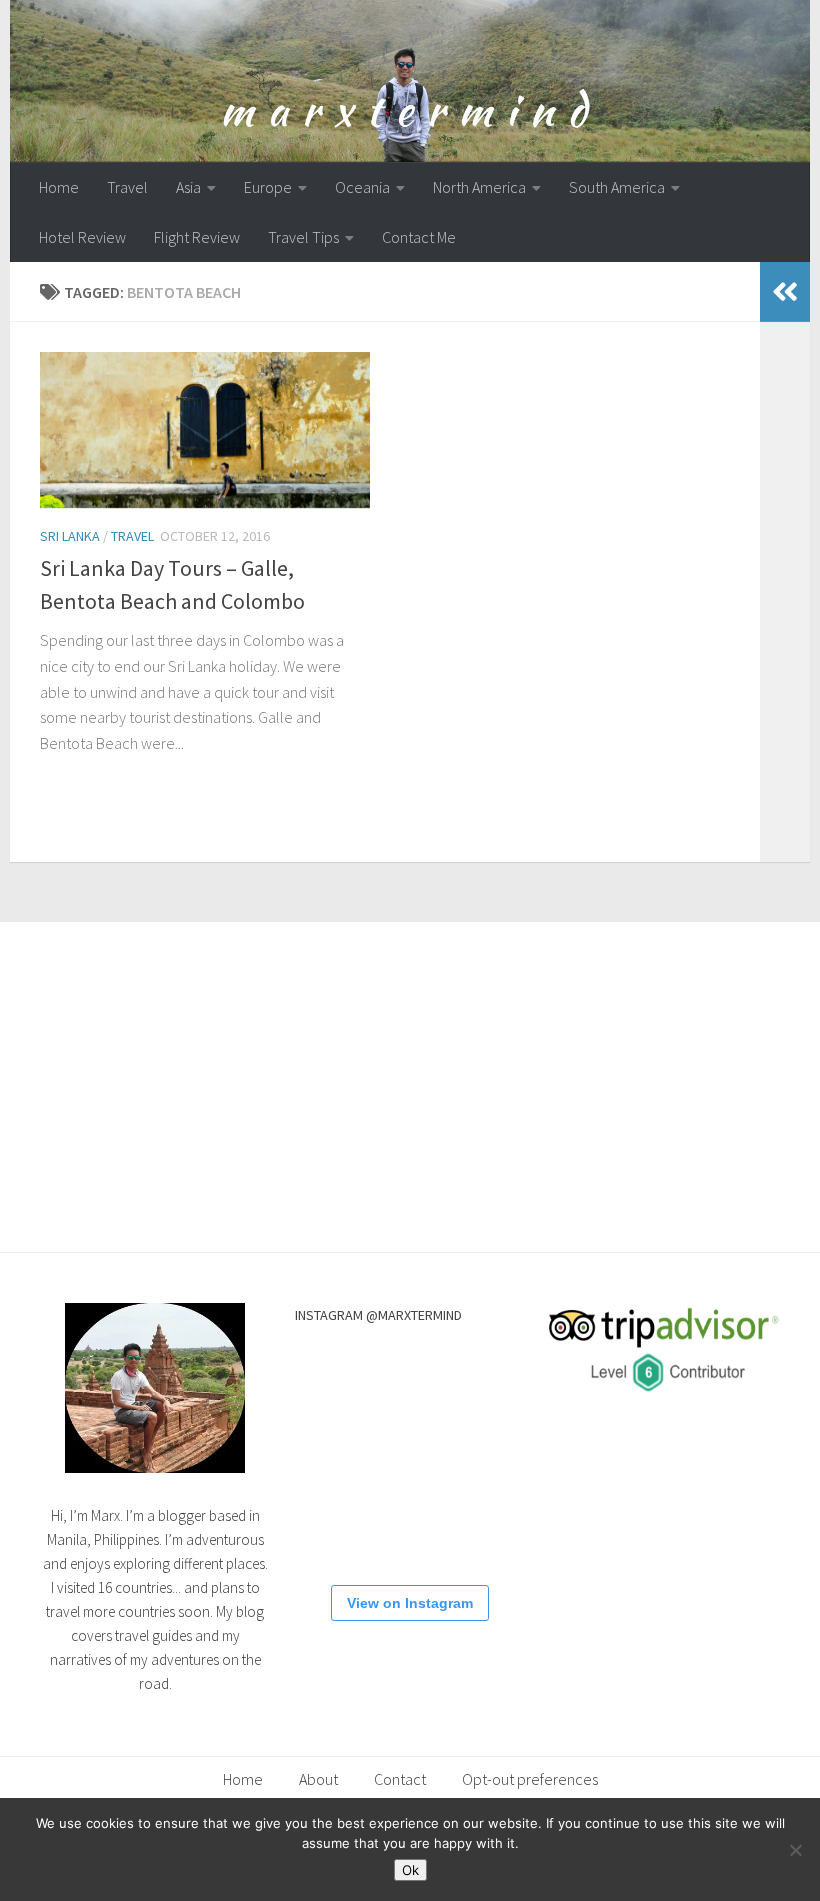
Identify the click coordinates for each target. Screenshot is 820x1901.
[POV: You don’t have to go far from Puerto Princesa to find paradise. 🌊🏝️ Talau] (487, 1446)
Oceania (362, 187)
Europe (268, 187)
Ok (410, 1870)
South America (617, 187)
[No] (795, 1850)
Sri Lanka (70, 536)
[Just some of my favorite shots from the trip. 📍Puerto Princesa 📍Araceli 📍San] (329, 1446)
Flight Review (197, 237)
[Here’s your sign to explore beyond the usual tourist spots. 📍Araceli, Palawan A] (408, 1525)
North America (479, 187)
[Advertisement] (410, 1072)
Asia (188, 187)
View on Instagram (410, 1603)
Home (59, 187)
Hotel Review (82, 237)
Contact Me (419, 237)
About (318, 1779)
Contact (400, 1779)
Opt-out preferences (530, 1779)
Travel (127, 187)
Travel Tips (303, 237)
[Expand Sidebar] (785, 292)
